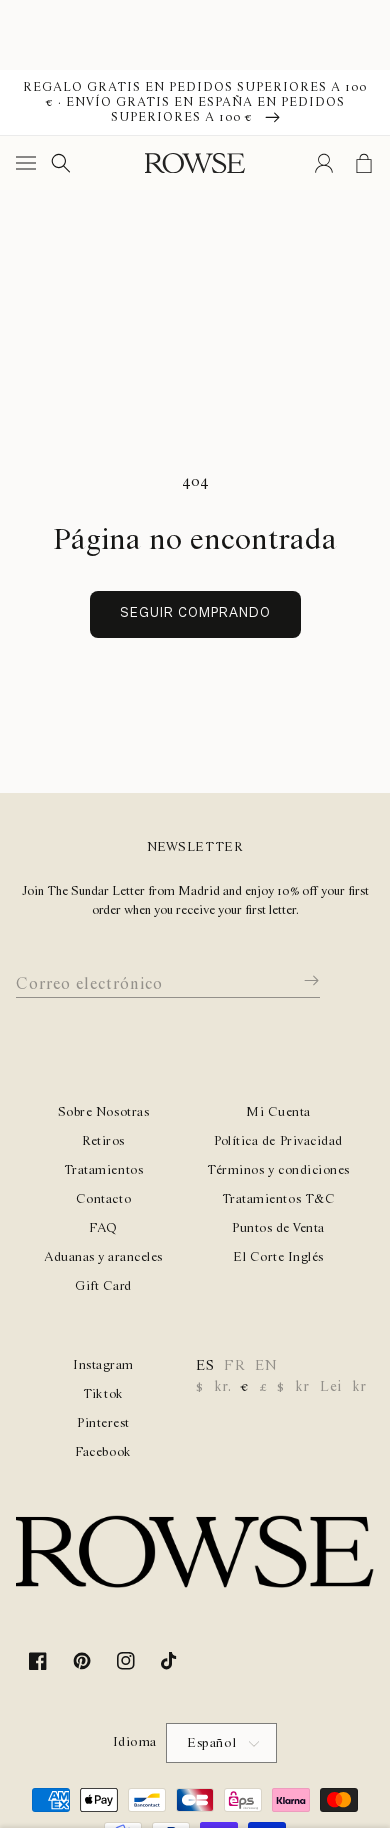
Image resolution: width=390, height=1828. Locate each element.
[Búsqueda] (61, 163)
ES (205, 1366)
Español (212, 1743)
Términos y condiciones (278, 1170)
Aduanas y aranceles (103, 1257)
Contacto (103, 1199)
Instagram (103, 1365)
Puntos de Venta (278, 1228)
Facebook (103, 1452)
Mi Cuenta (278, 1112)
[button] (30, 163)
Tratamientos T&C (278, 1199)
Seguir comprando (195, 613)
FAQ (103, 1228)
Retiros (103, 1141)
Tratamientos (103, 1170)
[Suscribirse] (297, 981)
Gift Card (103, 1286)
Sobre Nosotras (103, 1112)
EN (266, 1366)
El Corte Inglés (278, 1257)
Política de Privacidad (278, 1141)
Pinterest (103, 1423)
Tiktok (103, 1394)
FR (234, 1366)
